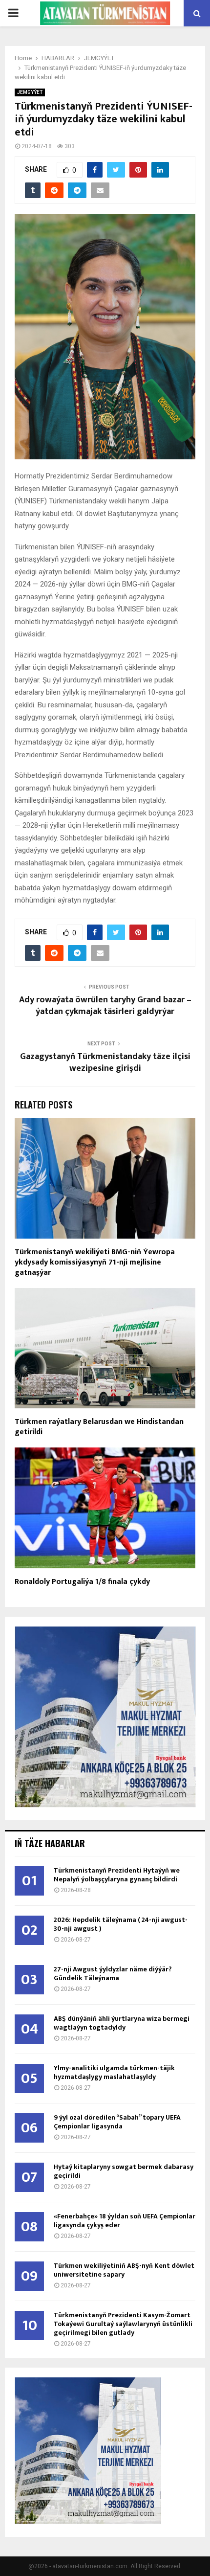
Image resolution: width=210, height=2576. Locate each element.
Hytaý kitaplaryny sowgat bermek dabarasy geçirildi (124, 2171)
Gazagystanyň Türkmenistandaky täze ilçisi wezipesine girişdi (105, 1062)
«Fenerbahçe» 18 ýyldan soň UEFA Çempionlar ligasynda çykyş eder (125, 2221)
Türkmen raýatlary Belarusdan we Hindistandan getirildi (99, 1427)
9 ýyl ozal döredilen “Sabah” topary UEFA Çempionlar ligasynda (117, 2122)
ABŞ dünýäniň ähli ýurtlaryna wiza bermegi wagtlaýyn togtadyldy (122, 2023)
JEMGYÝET (30, 92)
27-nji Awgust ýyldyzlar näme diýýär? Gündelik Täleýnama (113, 1974)
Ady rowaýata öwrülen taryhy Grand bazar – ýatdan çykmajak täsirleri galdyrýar (105, 1006)
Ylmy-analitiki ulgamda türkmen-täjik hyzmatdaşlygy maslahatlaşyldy (114, 2072)
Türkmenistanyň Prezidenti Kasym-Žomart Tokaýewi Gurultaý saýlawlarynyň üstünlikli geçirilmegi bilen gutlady (123, 2324)
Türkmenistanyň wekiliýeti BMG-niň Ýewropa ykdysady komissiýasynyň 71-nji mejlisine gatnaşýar (95, 1262)
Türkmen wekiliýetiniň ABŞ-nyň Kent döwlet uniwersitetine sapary (124, 2270)
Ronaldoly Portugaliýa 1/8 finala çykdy (82, 1582)
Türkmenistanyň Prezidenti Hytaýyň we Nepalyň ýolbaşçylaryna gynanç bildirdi (117, 1875)
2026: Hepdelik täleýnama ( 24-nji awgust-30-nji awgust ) (121, 1924)
